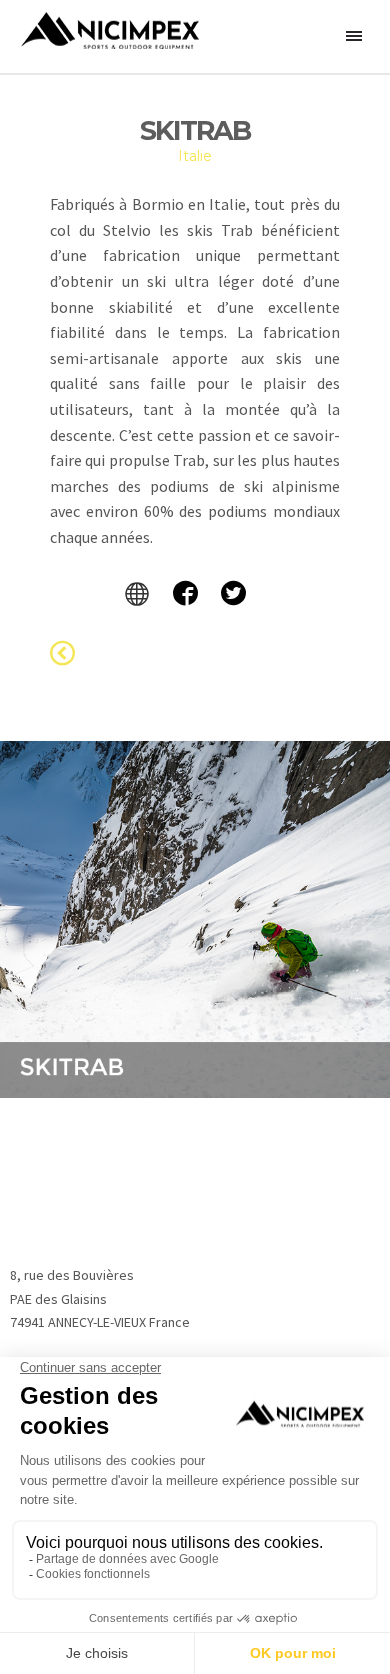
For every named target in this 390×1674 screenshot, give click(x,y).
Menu (355, 37)
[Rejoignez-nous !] (195, 593)
